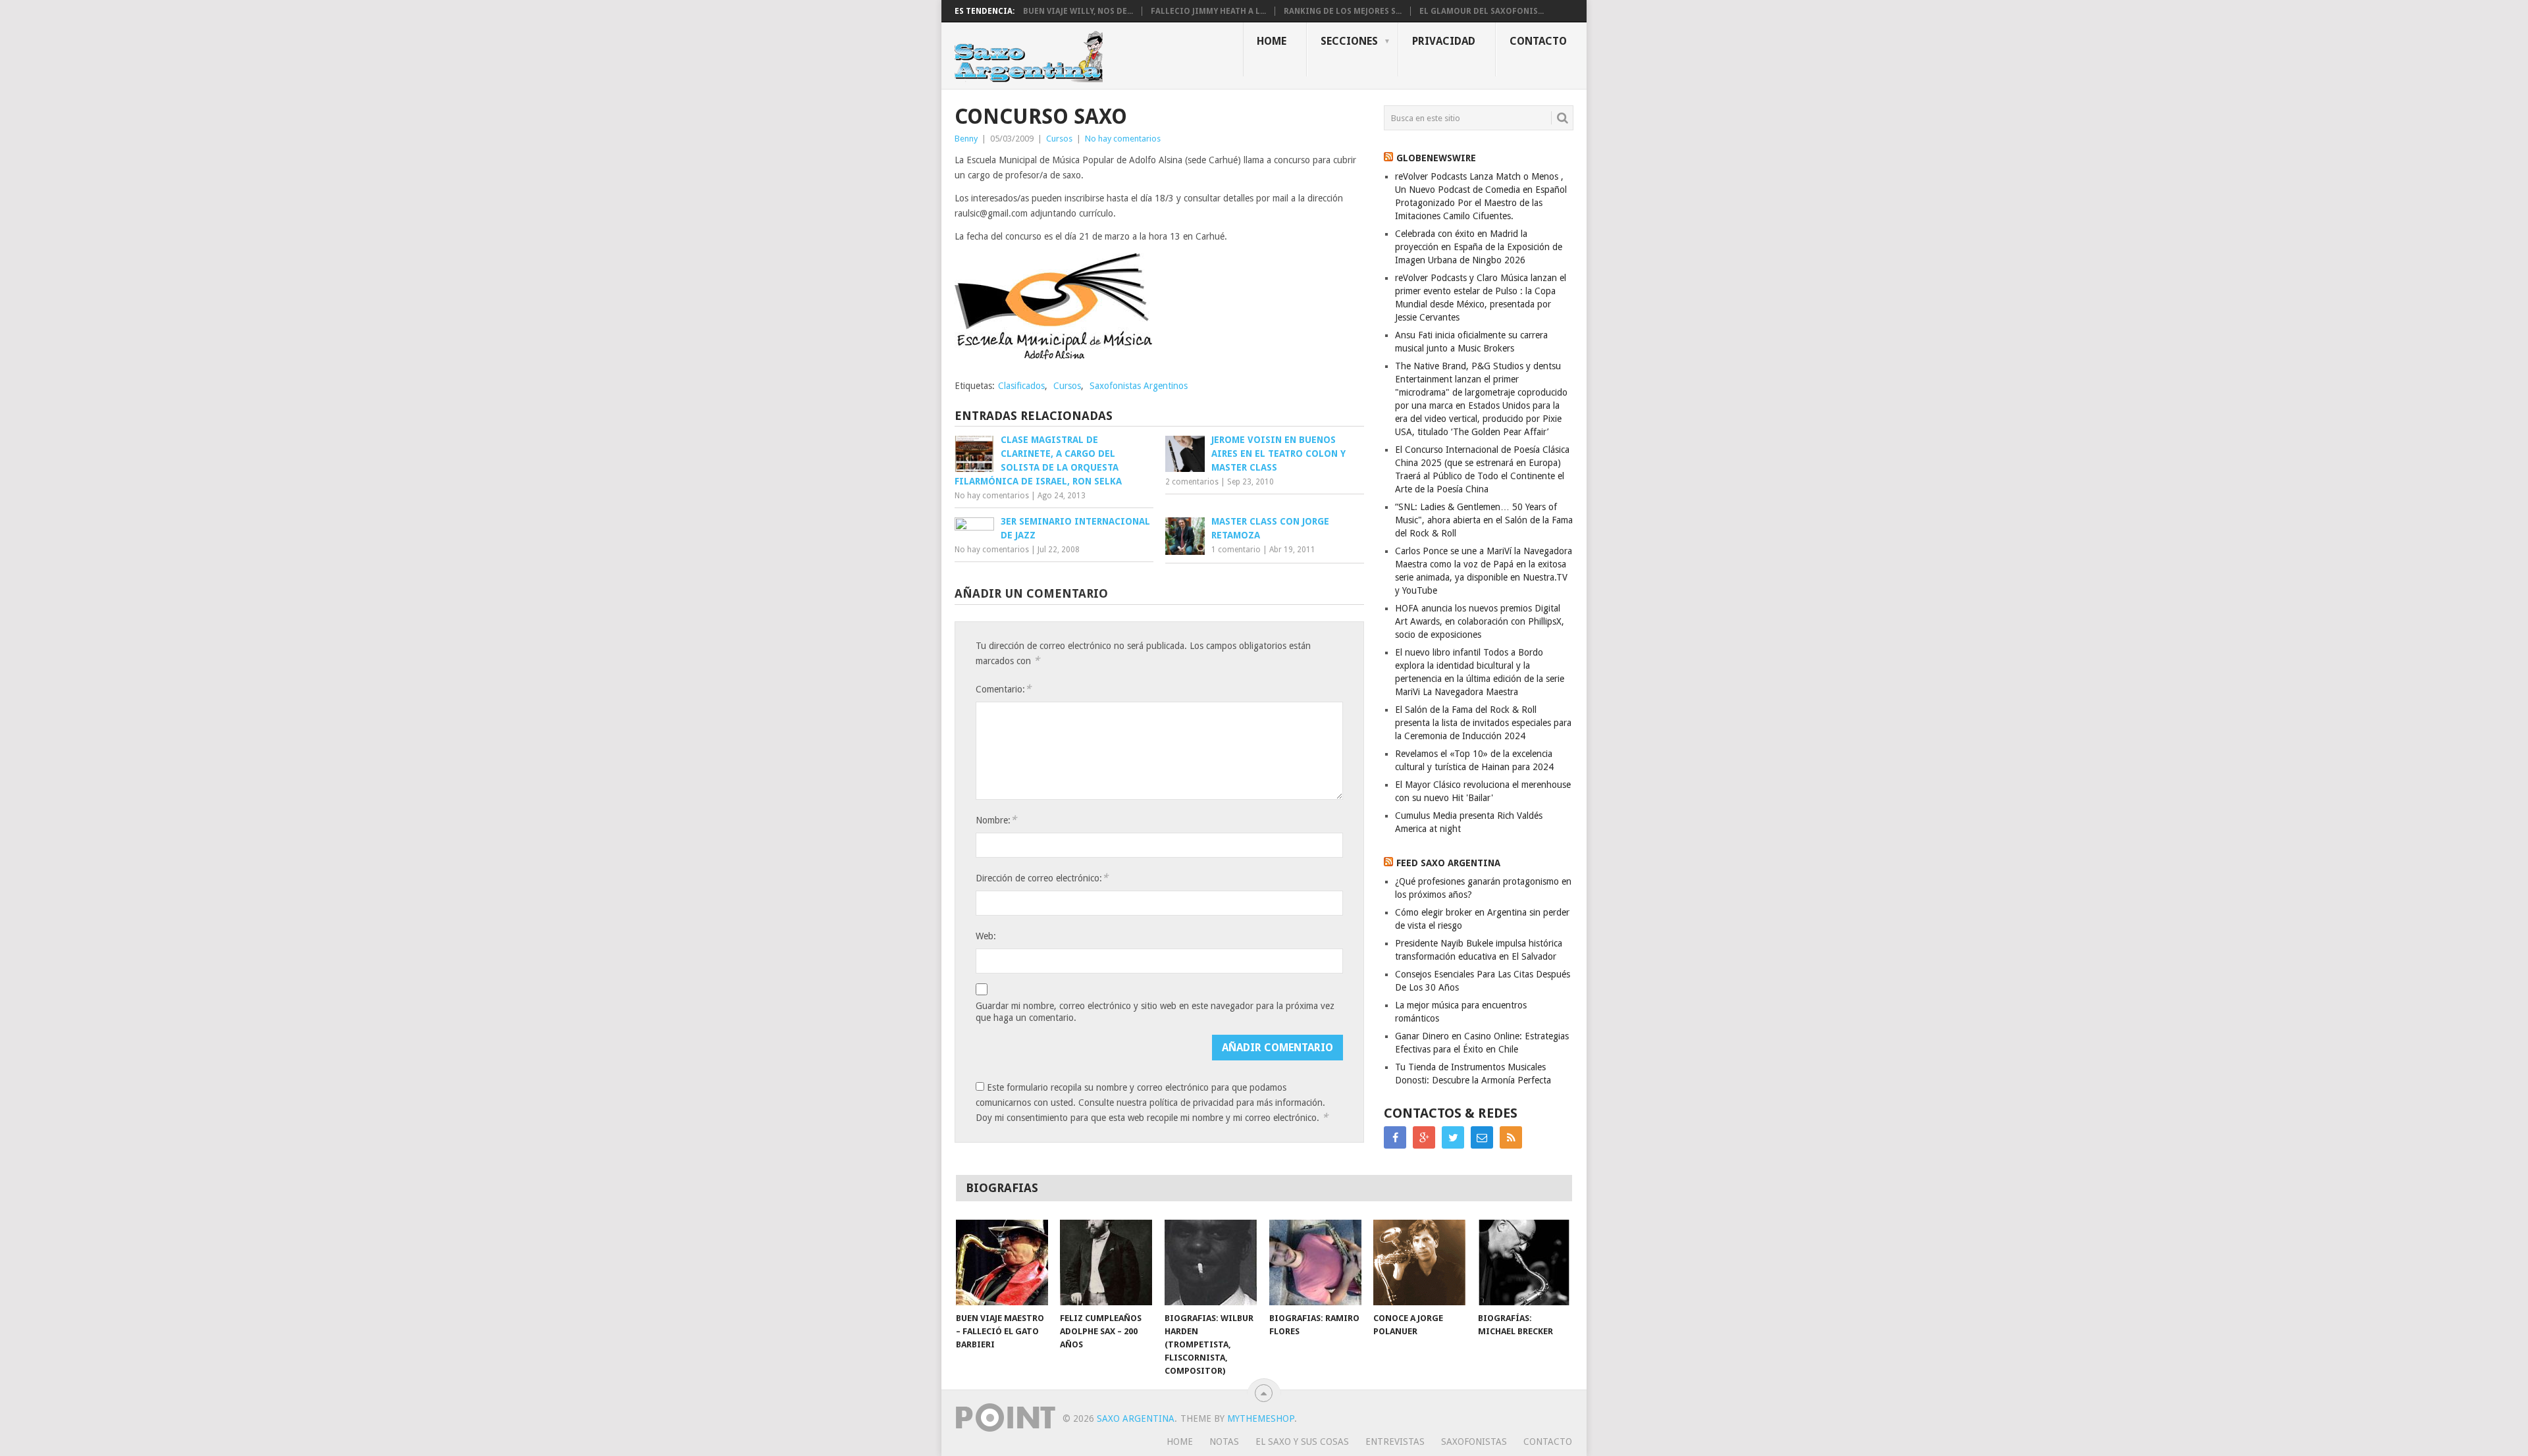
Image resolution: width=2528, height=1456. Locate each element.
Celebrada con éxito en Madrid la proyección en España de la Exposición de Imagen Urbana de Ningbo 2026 (1479, 247)
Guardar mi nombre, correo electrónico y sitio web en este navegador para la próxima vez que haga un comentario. (1155, 1012)
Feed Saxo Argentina (1448, 863)
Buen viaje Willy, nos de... (1078, 11)
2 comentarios (1192, 482)
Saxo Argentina (1136, 1418)
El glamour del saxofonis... (1482, 11)
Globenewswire (1436, 158)
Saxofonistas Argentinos (1139, 386)
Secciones (1349, 41)
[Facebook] (1395, 1137)
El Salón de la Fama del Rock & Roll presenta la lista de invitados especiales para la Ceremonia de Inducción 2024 (1483, 723)
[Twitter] (1453, 1137)
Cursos (1059, 139)
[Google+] (1424, 1137)
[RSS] (1511, 1137)
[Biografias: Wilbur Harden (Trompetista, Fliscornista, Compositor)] (1211, 1262)
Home (1272, 41)
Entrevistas (1395, 1442)
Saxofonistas (1474, 1442)
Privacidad (1444, 41)
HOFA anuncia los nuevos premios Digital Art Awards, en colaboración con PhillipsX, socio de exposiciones (1480, 621)
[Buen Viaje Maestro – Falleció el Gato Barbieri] (1002, 1262)
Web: (986, 936)
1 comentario (1236, 550)
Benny (966, 139)
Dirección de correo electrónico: (1042, 878)
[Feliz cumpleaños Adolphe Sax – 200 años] (1106, 1262)
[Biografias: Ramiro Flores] (1315, 1262)
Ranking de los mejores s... (1343, 11)
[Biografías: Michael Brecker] (1524, 1262)
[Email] (1482, 1137)
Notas (1224, 1442)
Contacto (1538, 41)
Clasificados (1021, 386)
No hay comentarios (1123, 139)
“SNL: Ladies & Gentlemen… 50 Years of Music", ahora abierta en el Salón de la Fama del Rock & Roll (1484, 520)
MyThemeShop (1261, 1418)
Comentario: (1003, 689)
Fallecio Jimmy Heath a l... (1208, 11)
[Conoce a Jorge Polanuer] (1419, 1262)
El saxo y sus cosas (1302, 1442)
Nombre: (996, 820)
